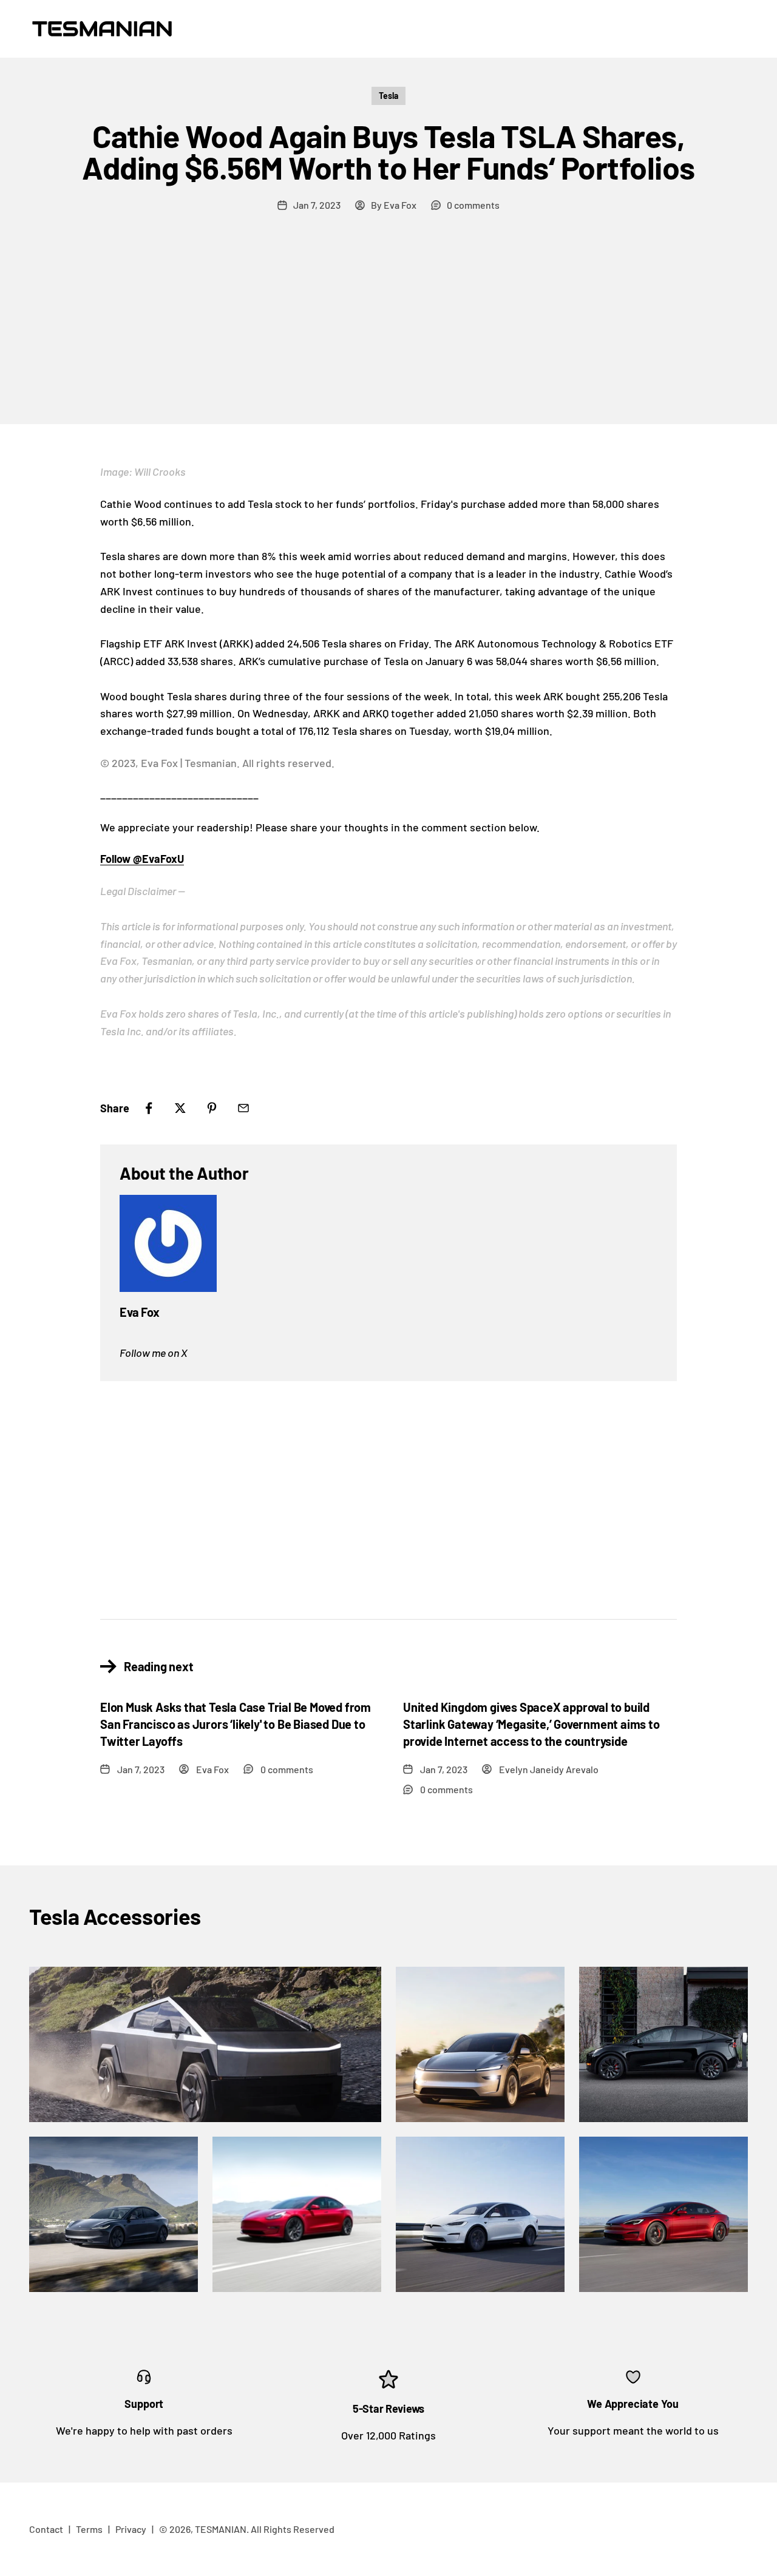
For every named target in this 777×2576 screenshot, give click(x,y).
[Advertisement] (388, 333)
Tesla (388, 96)
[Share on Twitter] (180, 1108)
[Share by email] (243, 1108)
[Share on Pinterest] (212, 1108)
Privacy (131, 2529)
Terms (89, 2529)
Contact (46, 2529)
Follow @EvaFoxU (142, 859)
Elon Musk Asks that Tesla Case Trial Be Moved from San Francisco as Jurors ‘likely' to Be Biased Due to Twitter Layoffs (236, 1724)
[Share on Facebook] (149, 1108)
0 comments (473, 205)
